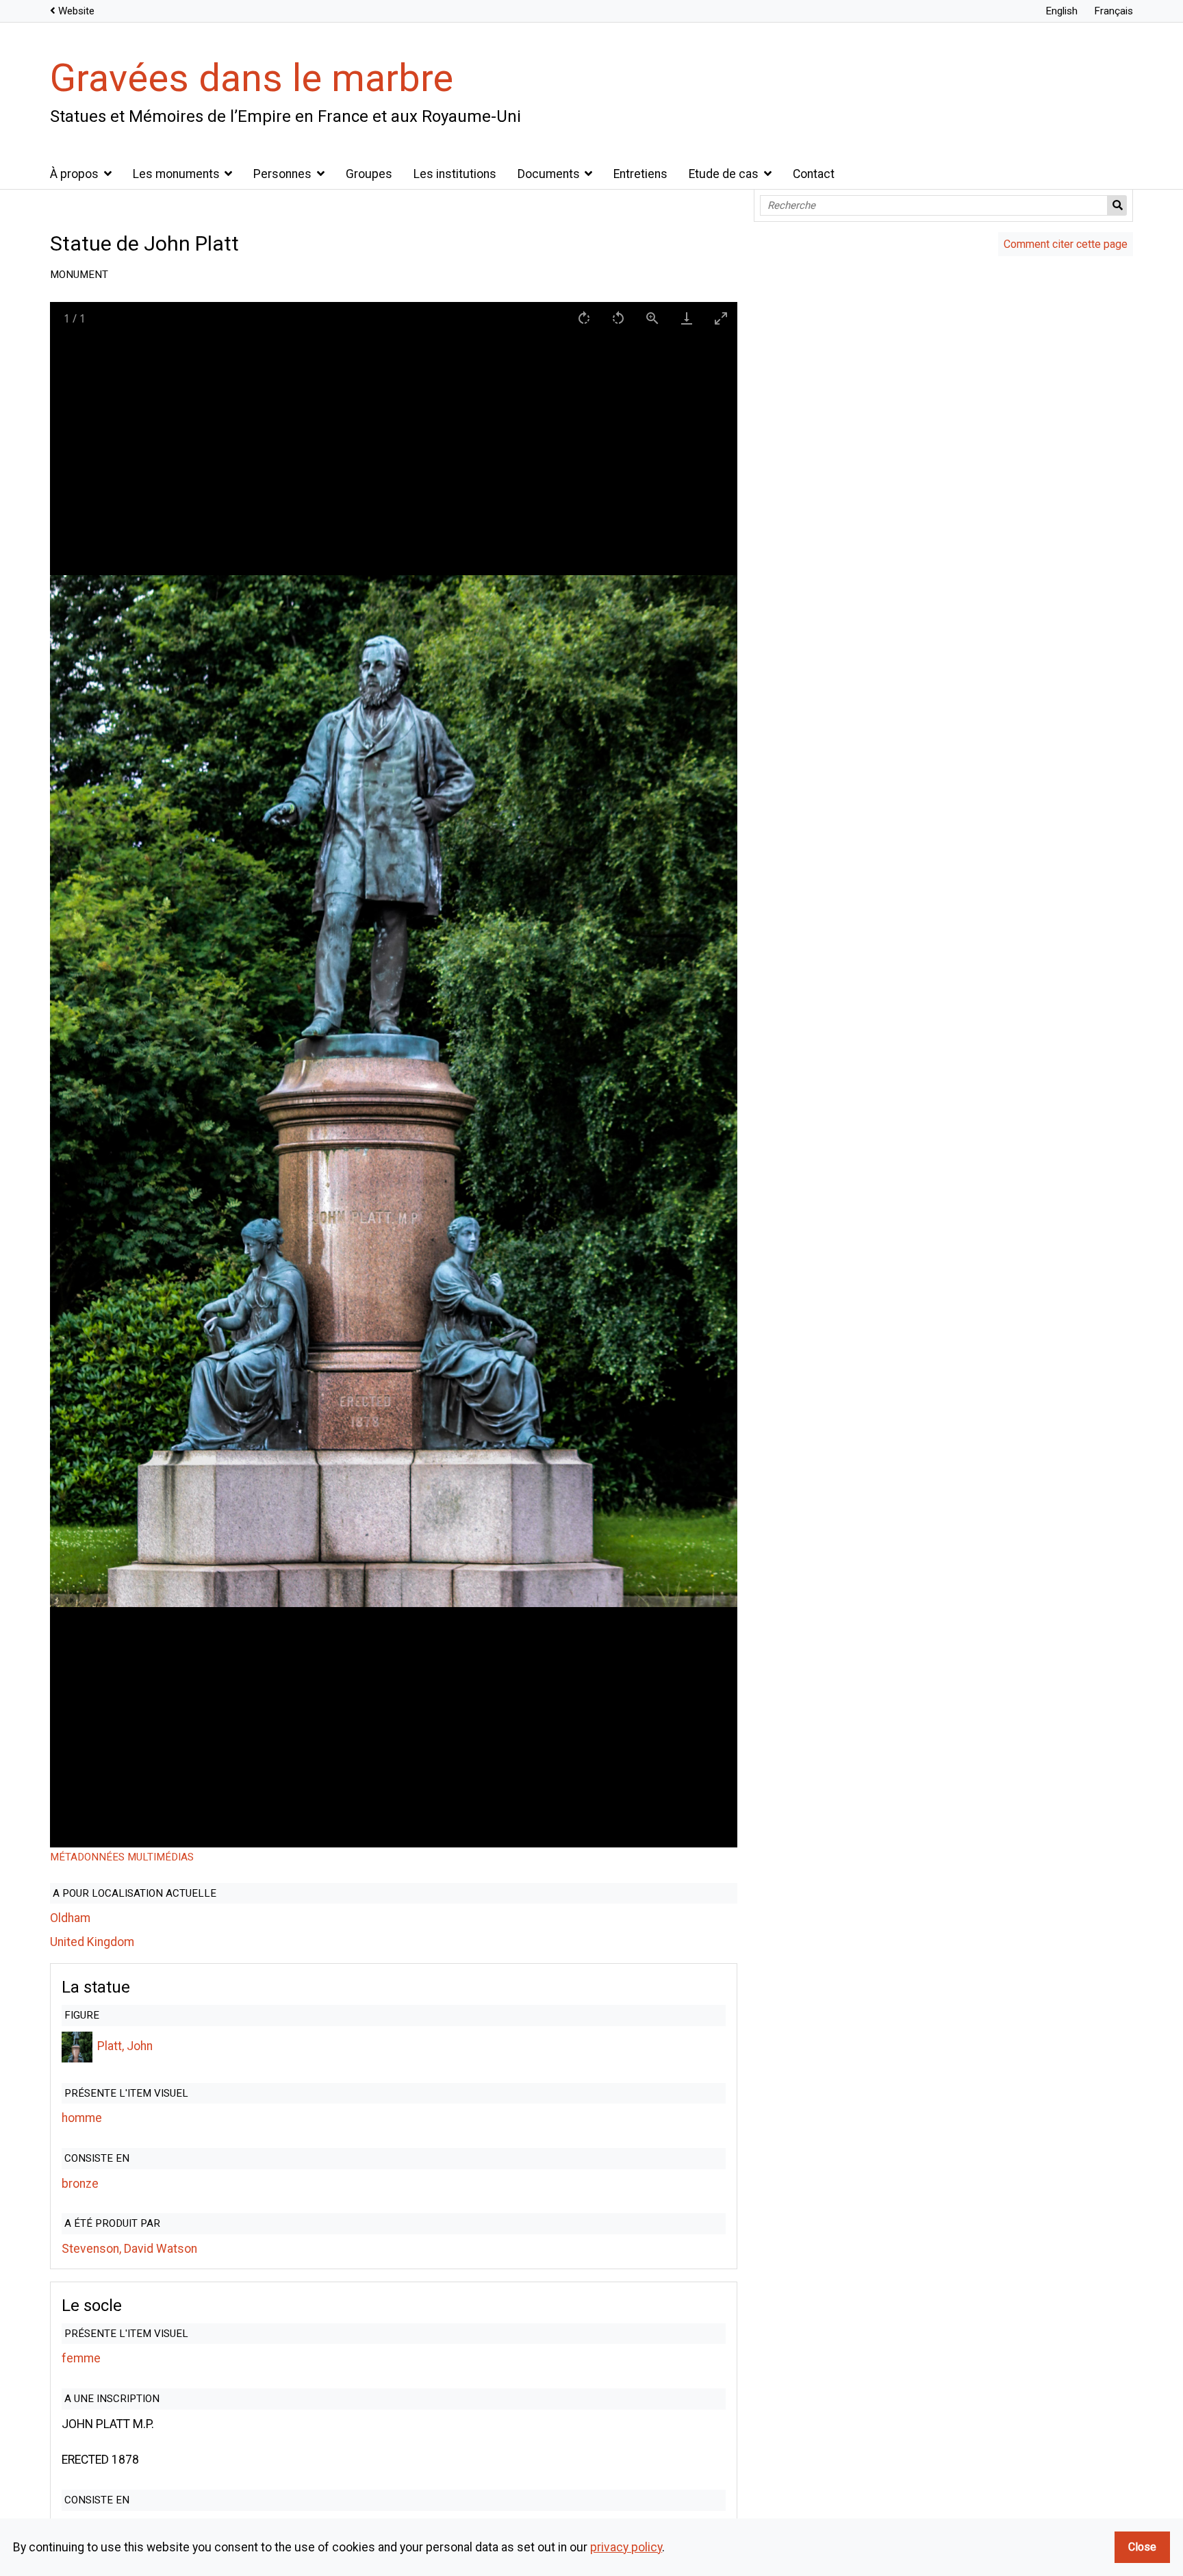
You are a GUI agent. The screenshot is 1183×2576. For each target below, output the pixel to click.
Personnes (282, 174)
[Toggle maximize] (720, 318)
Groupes (369, 174)
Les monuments (176, 174)
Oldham (70, 1918)
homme (82, 2118)
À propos (74, 174)
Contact (814, 174)
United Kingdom (92, 1942)
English (1061, 11)
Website (76, 11)
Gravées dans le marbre (252, 78)
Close (1142, 2547)
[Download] (686, 318)
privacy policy (626, 2547)
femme (81, 2358)
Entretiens (640, 174)
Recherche (1117, 205)
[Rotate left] (618, 318)
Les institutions (455, 174)
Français (1114, 11)
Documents (549, 174)
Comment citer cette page (1066, 244)
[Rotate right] (583, 318)
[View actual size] (652, 318)
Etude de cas (724, 174)
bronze (80, 2184)
